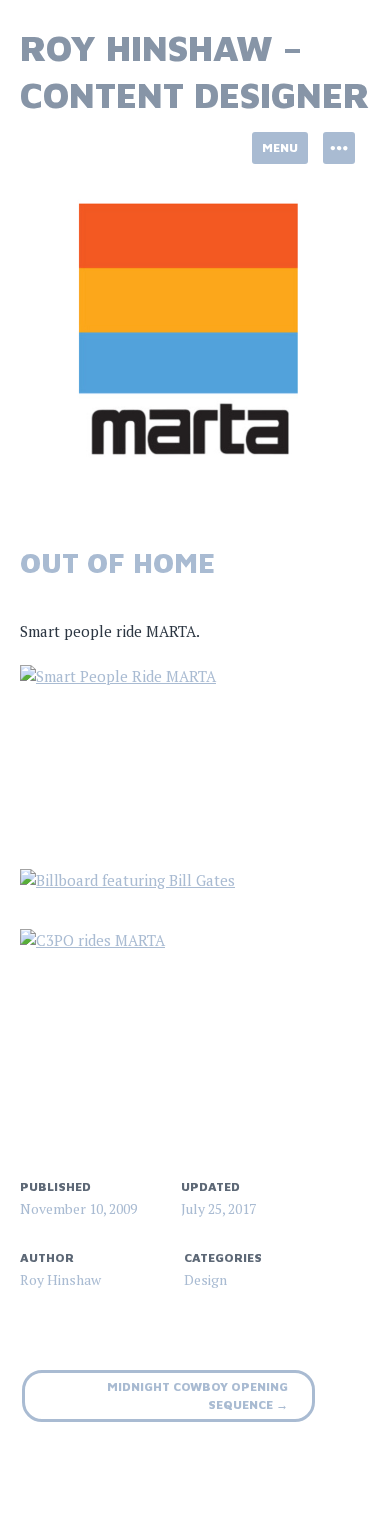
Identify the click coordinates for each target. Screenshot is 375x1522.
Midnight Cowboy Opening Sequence (197, 1395)
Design (205, 1279)
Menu (280, 147)
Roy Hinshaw (60, 1279)
